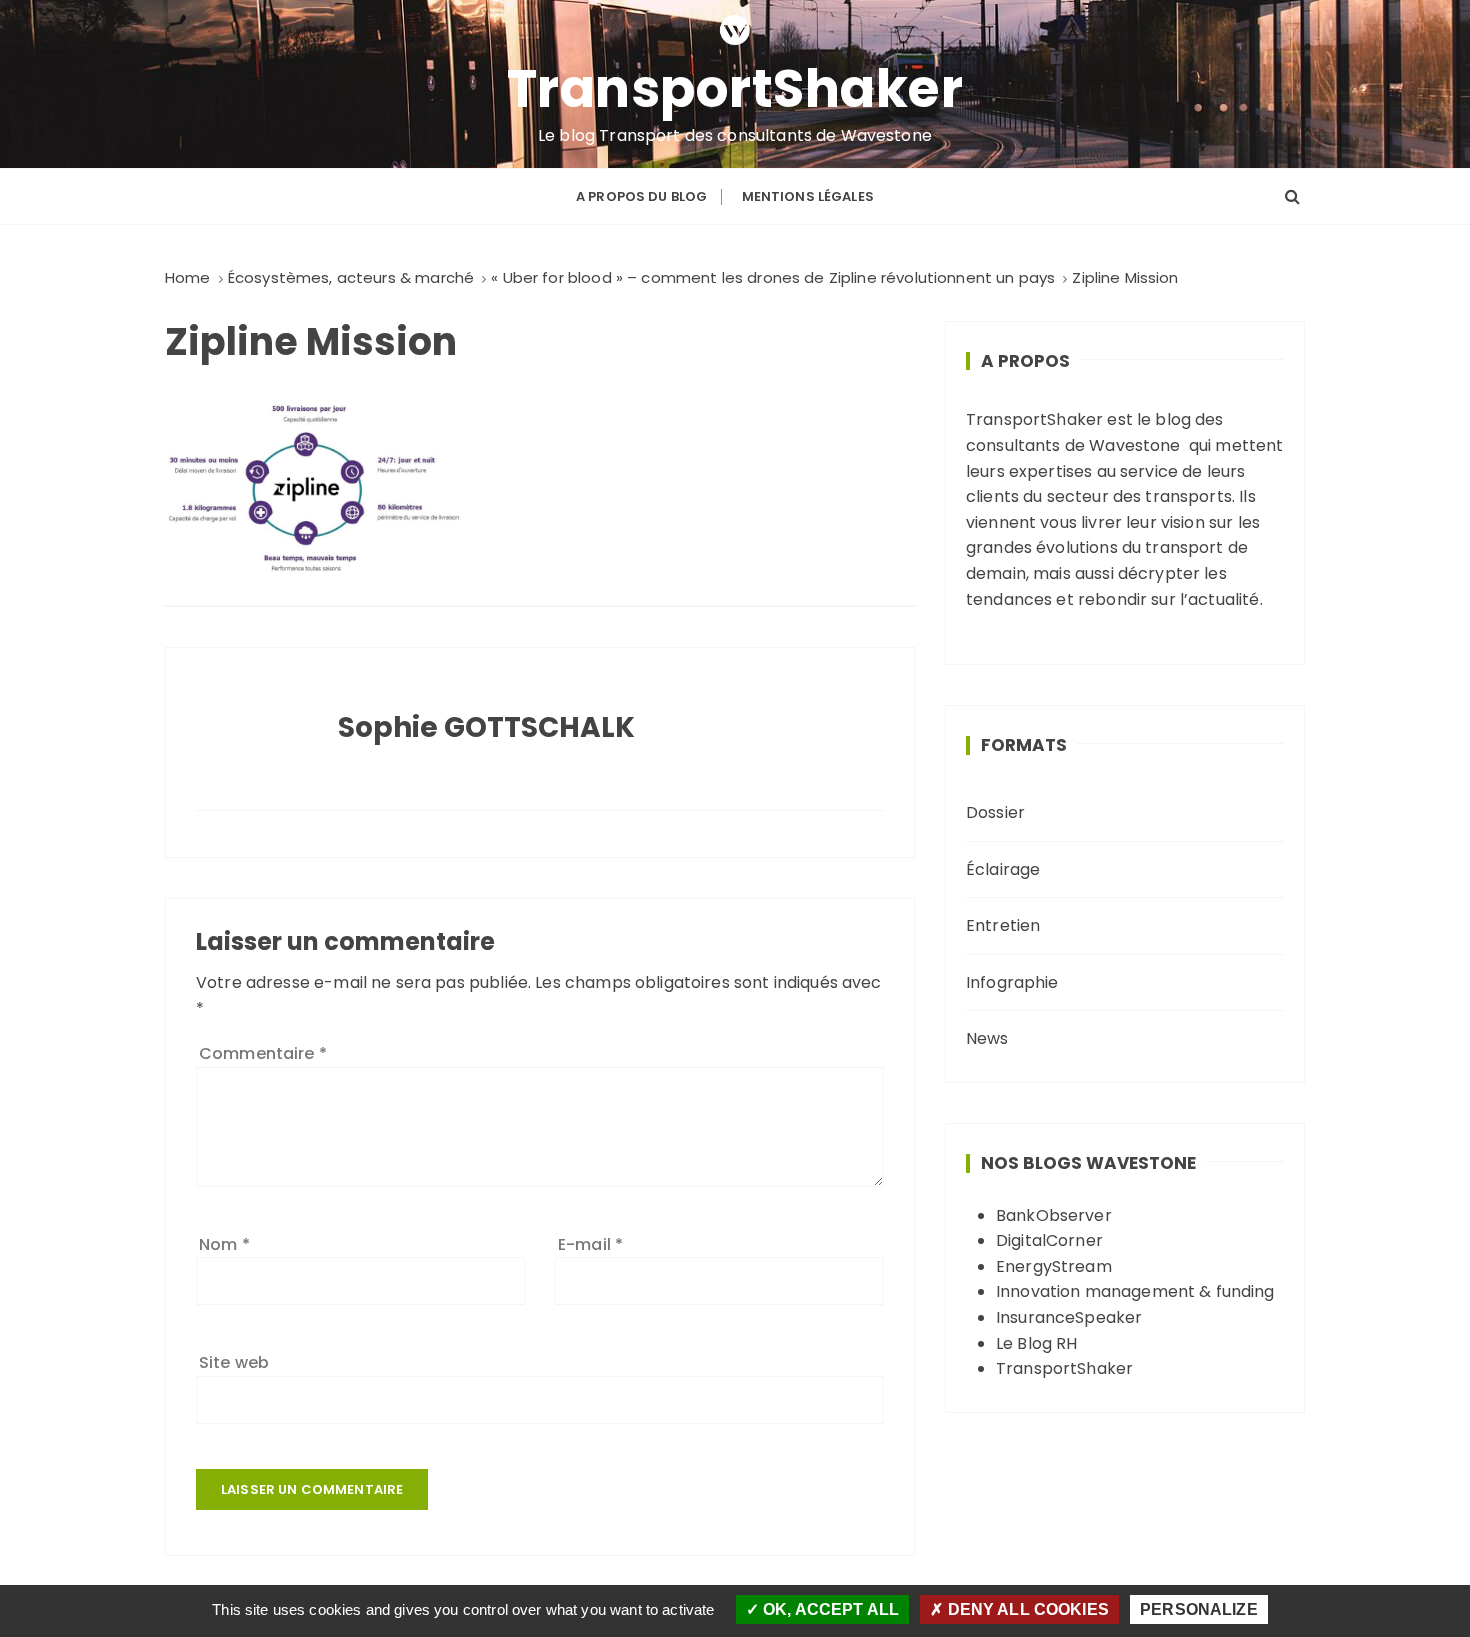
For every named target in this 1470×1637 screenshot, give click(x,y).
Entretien (1003, 925)
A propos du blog (641, 196)
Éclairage (1003, 869)
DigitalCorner (1049, 1240)
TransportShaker (735, 89)
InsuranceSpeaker (1069, 1317)
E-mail (590, 1244)
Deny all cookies (1026, 1609)
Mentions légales (808, 196)
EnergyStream (1054, 1266)
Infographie (1012, 982)
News (987, 1038)
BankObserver (1054, 1215)
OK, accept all (829, 1609)
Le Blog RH (1037, 1343)
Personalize (1199, 1609)
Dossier (995, 812)
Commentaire (263, 1053)
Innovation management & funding (1135, 1291)
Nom (224, 1244)
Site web (234, 1362)
